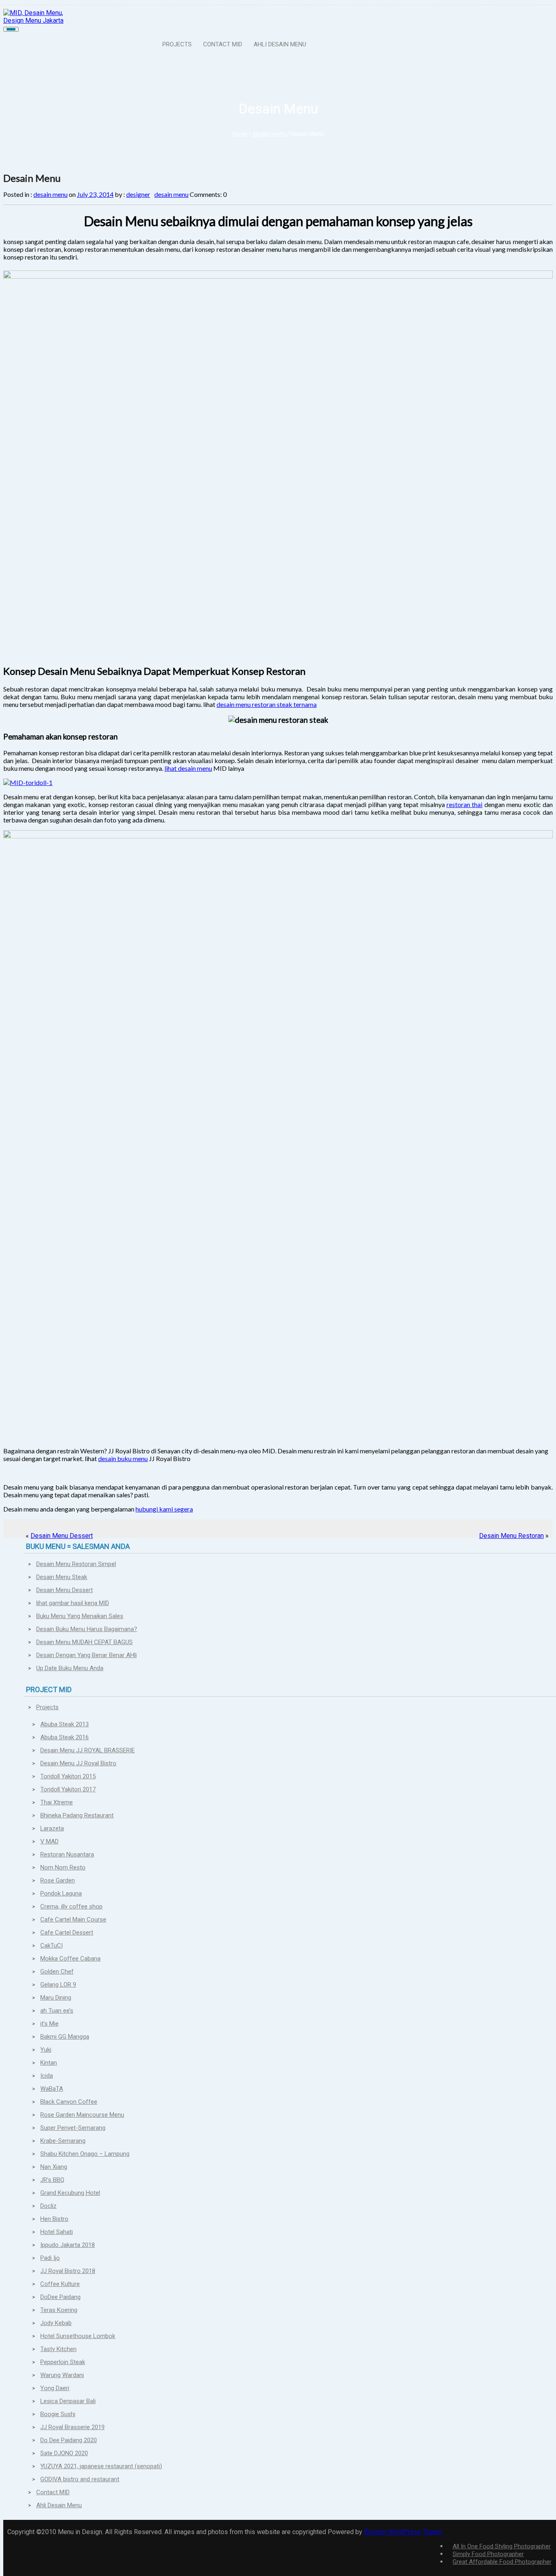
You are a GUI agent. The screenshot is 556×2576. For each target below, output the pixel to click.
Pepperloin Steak (63, 2362)
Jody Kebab (56, 2323)
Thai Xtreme (57, 1802)
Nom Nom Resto (63, 1867)
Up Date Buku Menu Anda (70, 1668)
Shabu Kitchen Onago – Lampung (85, 2154)
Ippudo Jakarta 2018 (68, 2245)
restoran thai (464, 804)
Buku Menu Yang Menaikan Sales (80, 1616)
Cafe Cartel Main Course (73, 1919)
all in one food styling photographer (502, 2546)
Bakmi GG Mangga (65, 2037)
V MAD (49, 1841)
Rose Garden (58, 1880)
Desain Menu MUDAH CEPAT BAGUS (84, 1642)
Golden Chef (57, 1972)
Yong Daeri (55, 2388)
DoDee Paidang (60, 2297)
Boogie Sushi (58, 2414)
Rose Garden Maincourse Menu (82, 2115)
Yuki (46, 2050)
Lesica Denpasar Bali (68, 2401)
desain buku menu (123, 1458)
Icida (47, 2076)
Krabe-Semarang (63, 2141)
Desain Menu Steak (62, 1577)
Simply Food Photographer (488, 2554)
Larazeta (52, 1828)
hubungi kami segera (164, 1509)
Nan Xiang (54, 2167)
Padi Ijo (50, 2258)
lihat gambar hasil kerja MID (73, 1603)
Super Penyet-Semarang (73, 2128)
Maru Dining (56, 1998)
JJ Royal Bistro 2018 (68, 2271)
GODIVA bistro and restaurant (80, 2479)
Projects (177, 44)
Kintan (49, 2063)
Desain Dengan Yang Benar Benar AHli (86, 1655)
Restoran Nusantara (67, 1854)
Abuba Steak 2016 (65, 1737)
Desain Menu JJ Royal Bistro (78, 1763)
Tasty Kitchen (58, 2349)
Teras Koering (59, 2310)
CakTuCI (51, 1946)
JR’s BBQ (52, 2180)
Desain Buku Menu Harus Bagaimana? (87, 1629)
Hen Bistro (54, 2219)
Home (240, 134)
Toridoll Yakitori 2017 (68, 1789)
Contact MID (223, 44)
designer (138, 194)
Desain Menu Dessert (62, 1536)
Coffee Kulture (60, 2284)
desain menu (269, 134)
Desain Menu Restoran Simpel (76, 1564)
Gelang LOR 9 (58, 1985)
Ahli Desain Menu (280, 44)
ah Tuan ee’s (57, 2011)
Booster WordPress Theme (403, 2532)
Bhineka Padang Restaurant (77, 1815)
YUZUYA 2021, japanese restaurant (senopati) (101, 2466)
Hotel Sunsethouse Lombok (78, 2336)
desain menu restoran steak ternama (267, 704)
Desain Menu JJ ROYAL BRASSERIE (88, 1750)
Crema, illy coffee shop (71, 1906)
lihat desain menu (188, 768)
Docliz (48, 2206)
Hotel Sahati (57, 2232)
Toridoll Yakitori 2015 (68, 1776)
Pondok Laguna (61, 1893)
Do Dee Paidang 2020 (69, 2440)
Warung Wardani (62, 2375)
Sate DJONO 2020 (64, 2453)
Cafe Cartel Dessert (67, 1933)
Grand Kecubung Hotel (70, 2193)
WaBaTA (52, 2089)
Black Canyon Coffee (69, 2102)
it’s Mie (49, 2024)
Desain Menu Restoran (511, 1536)
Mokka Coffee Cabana (70, 1959)
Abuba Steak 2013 (65, 1724)
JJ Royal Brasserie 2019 (72, 2427)
